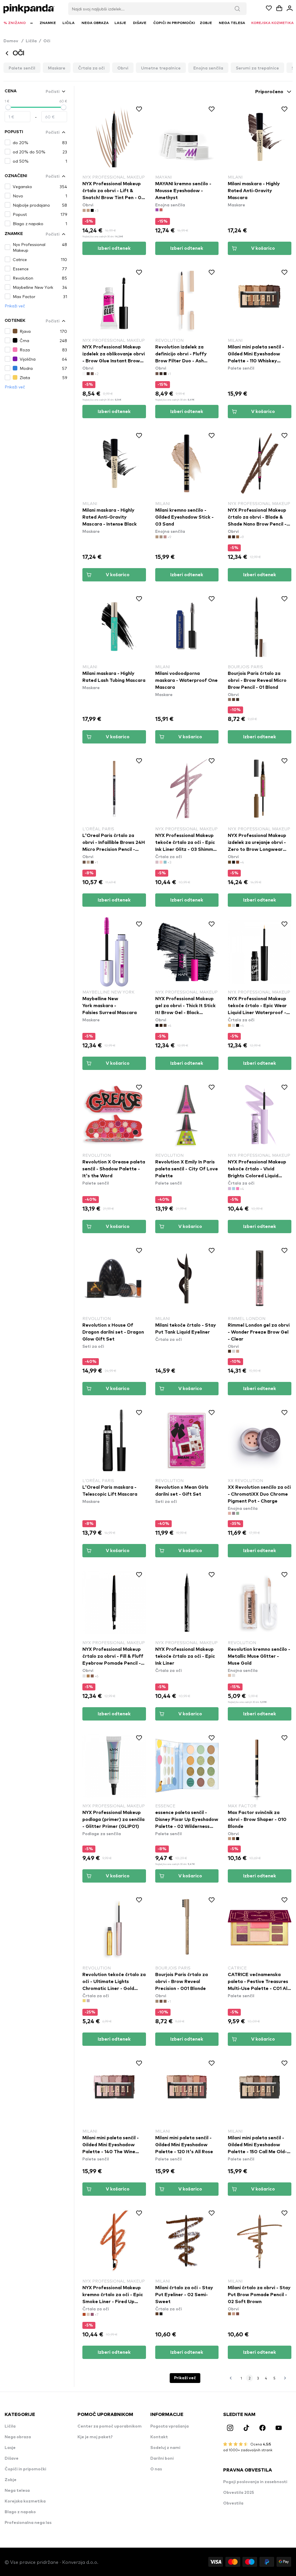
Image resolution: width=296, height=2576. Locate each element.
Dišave (12, 2459)
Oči (47, 41)
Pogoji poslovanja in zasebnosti (255, 2482)
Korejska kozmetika (25, 2501)
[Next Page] (285, 2378)
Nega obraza (18, 2437)
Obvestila (233, 2503)
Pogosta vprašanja (170, 2426)
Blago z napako (20, 2512)
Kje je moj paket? (95, 2437)
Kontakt (159, 2437)
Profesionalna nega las (28, 2523)
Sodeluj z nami (165, 2448)
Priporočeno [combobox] (269, 92)
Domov (13, 41)
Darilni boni (162, 2459)
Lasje (10, 2448)
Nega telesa (17, 2491)
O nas (156, 2469)
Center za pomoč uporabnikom (110, 2426)
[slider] (8, 107)
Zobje (11, 2480)
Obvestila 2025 (239, 2493)
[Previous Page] (231, 2378)
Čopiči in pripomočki (25, 2469)
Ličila (31, 41)
